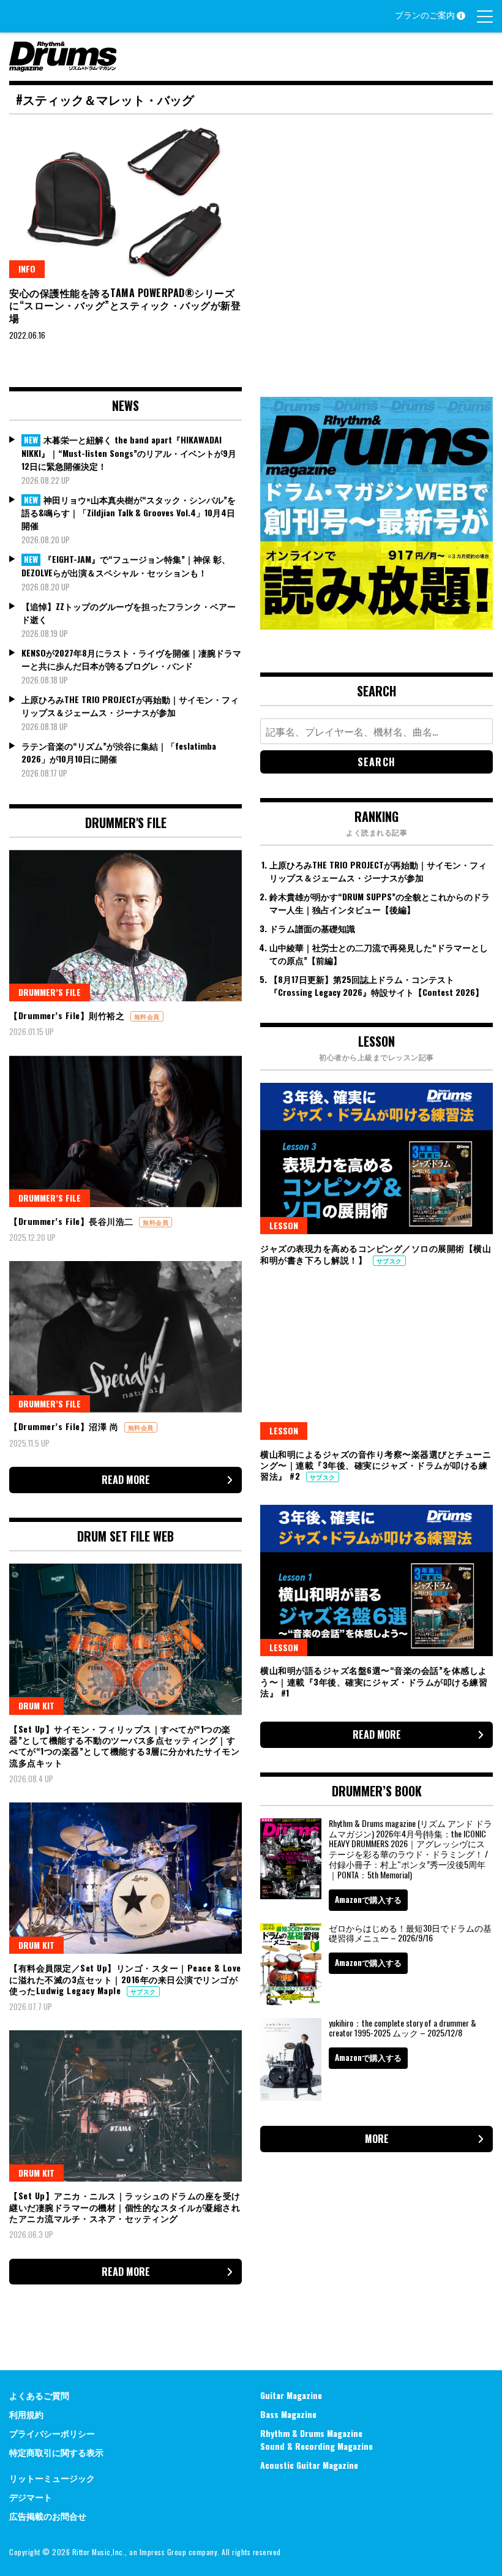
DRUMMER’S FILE (50, 992)
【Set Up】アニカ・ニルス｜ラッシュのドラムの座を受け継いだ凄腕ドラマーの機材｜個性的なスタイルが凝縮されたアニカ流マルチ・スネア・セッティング (125, 2206)
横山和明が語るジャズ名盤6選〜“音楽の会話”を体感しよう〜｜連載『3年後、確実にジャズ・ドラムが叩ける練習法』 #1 (374, 1681)
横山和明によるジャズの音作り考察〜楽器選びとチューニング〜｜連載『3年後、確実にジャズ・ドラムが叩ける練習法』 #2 (376, 1465)
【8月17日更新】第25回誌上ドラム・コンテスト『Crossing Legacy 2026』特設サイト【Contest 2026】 (376, 985)
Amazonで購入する (368, 1899)
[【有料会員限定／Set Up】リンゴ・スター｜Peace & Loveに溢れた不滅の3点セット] (125, 1878)
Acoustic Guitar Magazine (309, 2465)
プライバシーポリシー (52, 2433)
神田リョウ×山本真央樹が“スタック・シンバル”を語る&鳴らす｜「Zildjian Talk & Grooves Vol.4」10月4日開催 (129, 513)
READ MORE (126, 1480)
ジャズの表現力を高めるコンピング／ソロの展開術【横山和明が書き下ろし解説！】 (376, 1253)
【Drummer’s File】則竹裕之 (68, 1015)
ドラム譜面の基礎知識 (312, 928)
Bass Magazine (288, 2414)
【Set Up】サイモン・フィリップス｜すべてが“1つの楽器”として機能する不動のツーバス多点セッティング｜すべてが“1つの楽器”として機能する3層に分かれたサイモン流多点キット (124, 1746)
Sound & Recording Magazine (317, 2446)
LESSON (284, 1225)
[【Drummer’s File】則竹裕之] (125, 926)
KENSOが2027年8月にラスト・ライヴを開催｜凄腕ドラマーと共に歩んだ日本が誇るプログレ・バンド (131, 659)
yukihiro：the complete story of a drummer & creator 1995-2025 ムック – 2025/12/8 (403, 2028)
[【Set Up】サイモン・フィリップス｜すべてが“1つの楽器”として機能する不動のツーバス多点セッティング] (125, 1639)
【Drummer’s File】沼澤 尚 (65, 1426)
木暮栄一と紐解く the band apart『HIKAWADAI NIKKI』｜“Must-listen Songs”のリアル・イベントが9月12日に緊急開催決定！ (129, 453)
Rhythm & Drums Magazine (311, 2433)
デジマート (31, 2497)
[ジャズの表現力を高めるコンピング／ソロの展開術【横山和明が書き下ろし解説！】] (376, 1158)
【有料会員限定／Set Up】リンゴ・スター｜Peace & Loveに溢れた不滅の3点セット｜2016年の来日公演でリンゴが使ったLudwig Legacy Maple (125, 1979)
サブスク (143, 1991)
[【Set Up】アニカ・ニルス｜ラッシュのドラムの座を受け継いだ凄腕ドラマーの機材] (125, 2106)
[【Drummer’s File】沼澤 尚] (125, 1337)
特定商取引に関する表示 (56, 2452)
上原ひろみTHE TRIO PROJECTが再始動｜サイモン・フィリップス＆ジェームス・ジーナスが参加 (130, 706)
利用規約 (26, 2414)
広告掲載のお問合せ (48, 2516)
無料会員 (147, 1016)
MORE (377, 2139)
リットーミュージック (52, 2478)
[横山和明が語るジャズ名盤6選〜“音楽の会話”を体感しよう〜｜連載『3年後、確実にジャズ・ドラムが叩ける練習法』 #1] (376, 1580)
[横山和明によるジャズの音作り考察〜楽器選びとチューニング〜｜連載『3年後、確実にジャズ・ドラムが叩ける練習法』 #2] (376, 1364)
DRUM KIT (36, 1705)
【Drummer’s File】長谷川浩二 (73, 1221)
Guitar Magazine (291, 2395)
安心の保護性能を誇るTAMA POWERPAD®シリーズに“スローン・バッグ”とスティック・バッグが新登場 (125, 306)
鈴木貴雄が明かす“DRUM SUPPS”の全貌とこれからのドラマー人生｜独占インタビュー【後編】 (380, 903)
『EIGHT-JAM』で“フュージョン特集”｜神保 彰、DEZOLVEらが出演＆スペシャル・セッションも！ (126, 566)
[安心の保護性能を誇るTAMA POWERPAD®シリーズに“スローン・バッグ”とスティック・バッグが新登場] (125, 202)
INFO (27, 269)
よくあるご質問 (39, 2395)
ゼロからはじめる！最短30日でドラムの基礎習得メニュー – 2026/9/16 (410, 1933)
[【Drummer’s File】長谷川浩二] (125, 1132)
